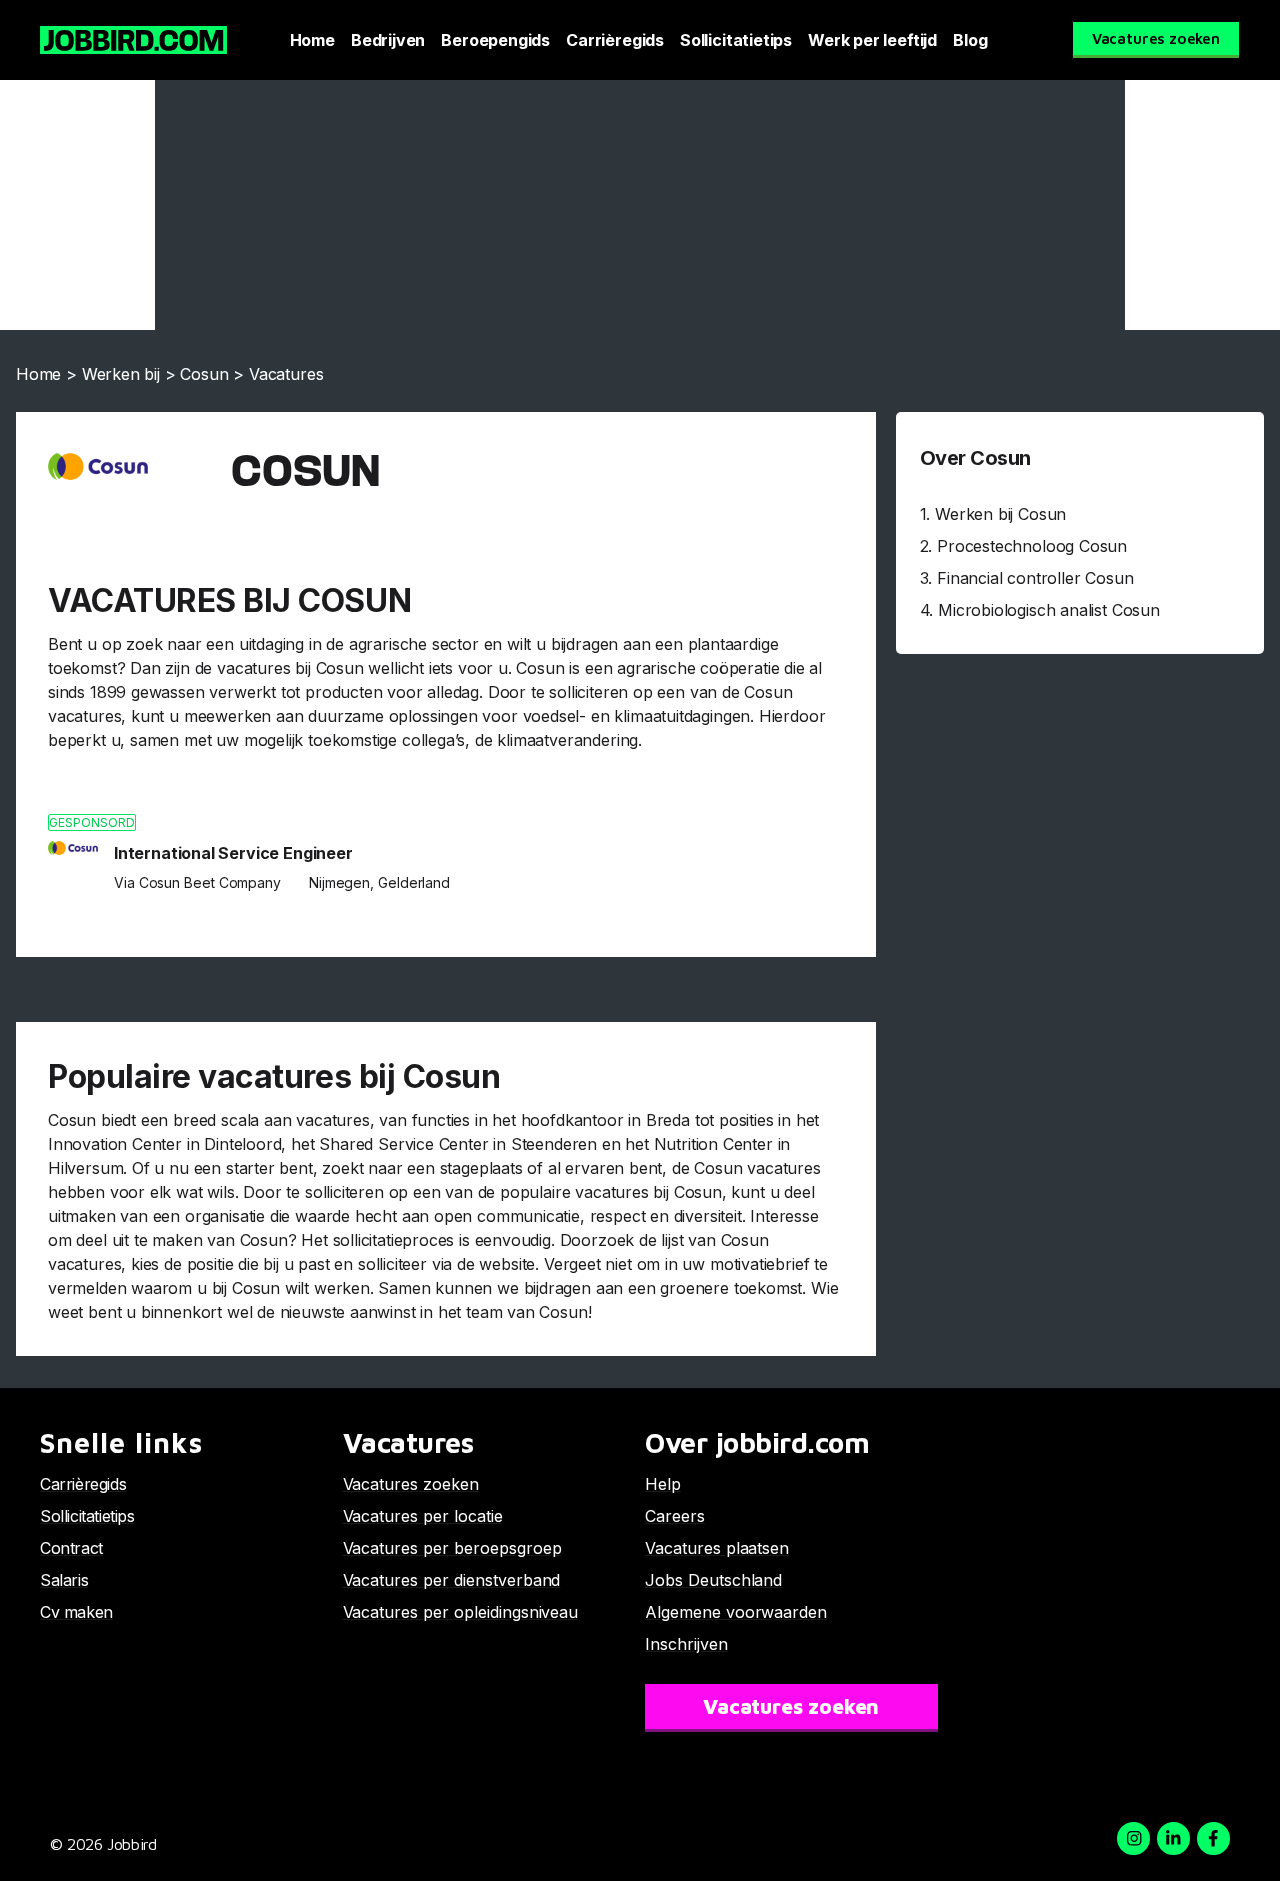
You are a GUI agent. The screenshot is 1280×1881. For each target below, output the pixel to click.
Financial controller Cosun (1035, 578)
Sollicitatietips (736, 40)
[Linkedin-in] (1173, 1838)
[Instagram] (1133, 1838)
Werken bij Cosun (1000, 514)
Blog (970, 40)
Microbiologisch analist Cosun (1049, 610)
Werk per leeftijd (872, 40)
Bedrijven (388, 40)
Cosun (204, 374)
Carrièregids (615, 40)
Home (312, 40)
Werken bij (121, 374)
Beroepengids (495, 40)
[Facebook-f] (1213, 1838)
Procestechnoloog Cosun (1032, 546)
